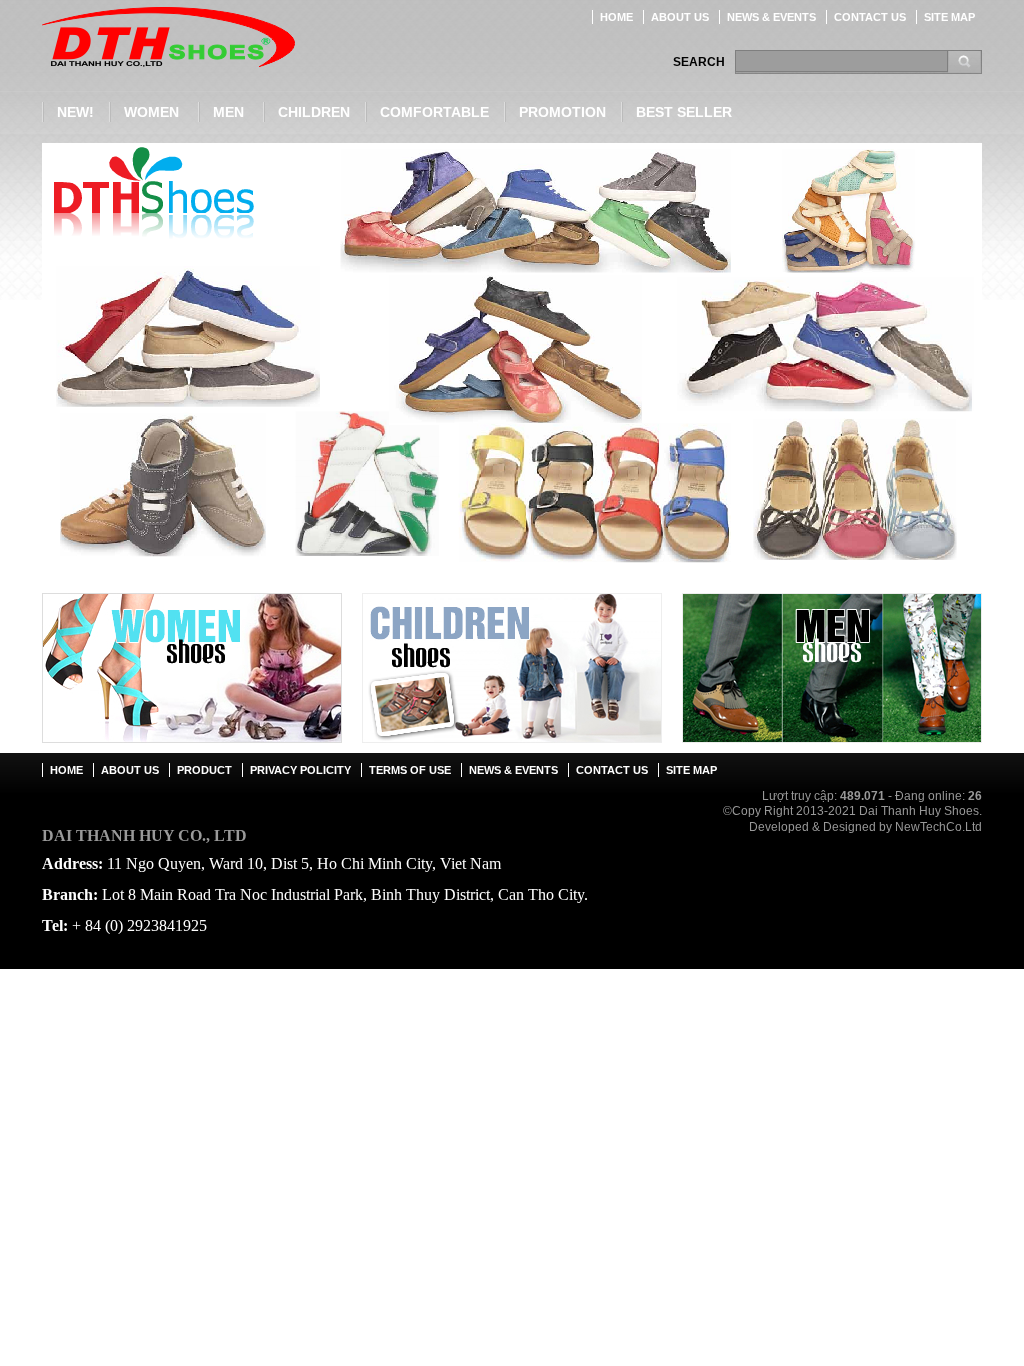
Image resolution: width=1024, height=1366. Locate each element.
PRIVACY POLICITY (300, 770)
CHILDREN (314, 112)
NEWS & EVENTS (771, 17)
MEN (228, 112)
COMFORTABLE (434, 112)
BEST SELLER (684, 112)
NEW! (75, 112)
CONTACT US (870, 17)
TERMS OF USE (410, 770)
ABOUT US (680, 17)
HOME (616, 17)
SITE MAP (949, 17)
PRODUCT (204, 770)
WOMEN (151, 112)
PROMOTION (562, 112)
